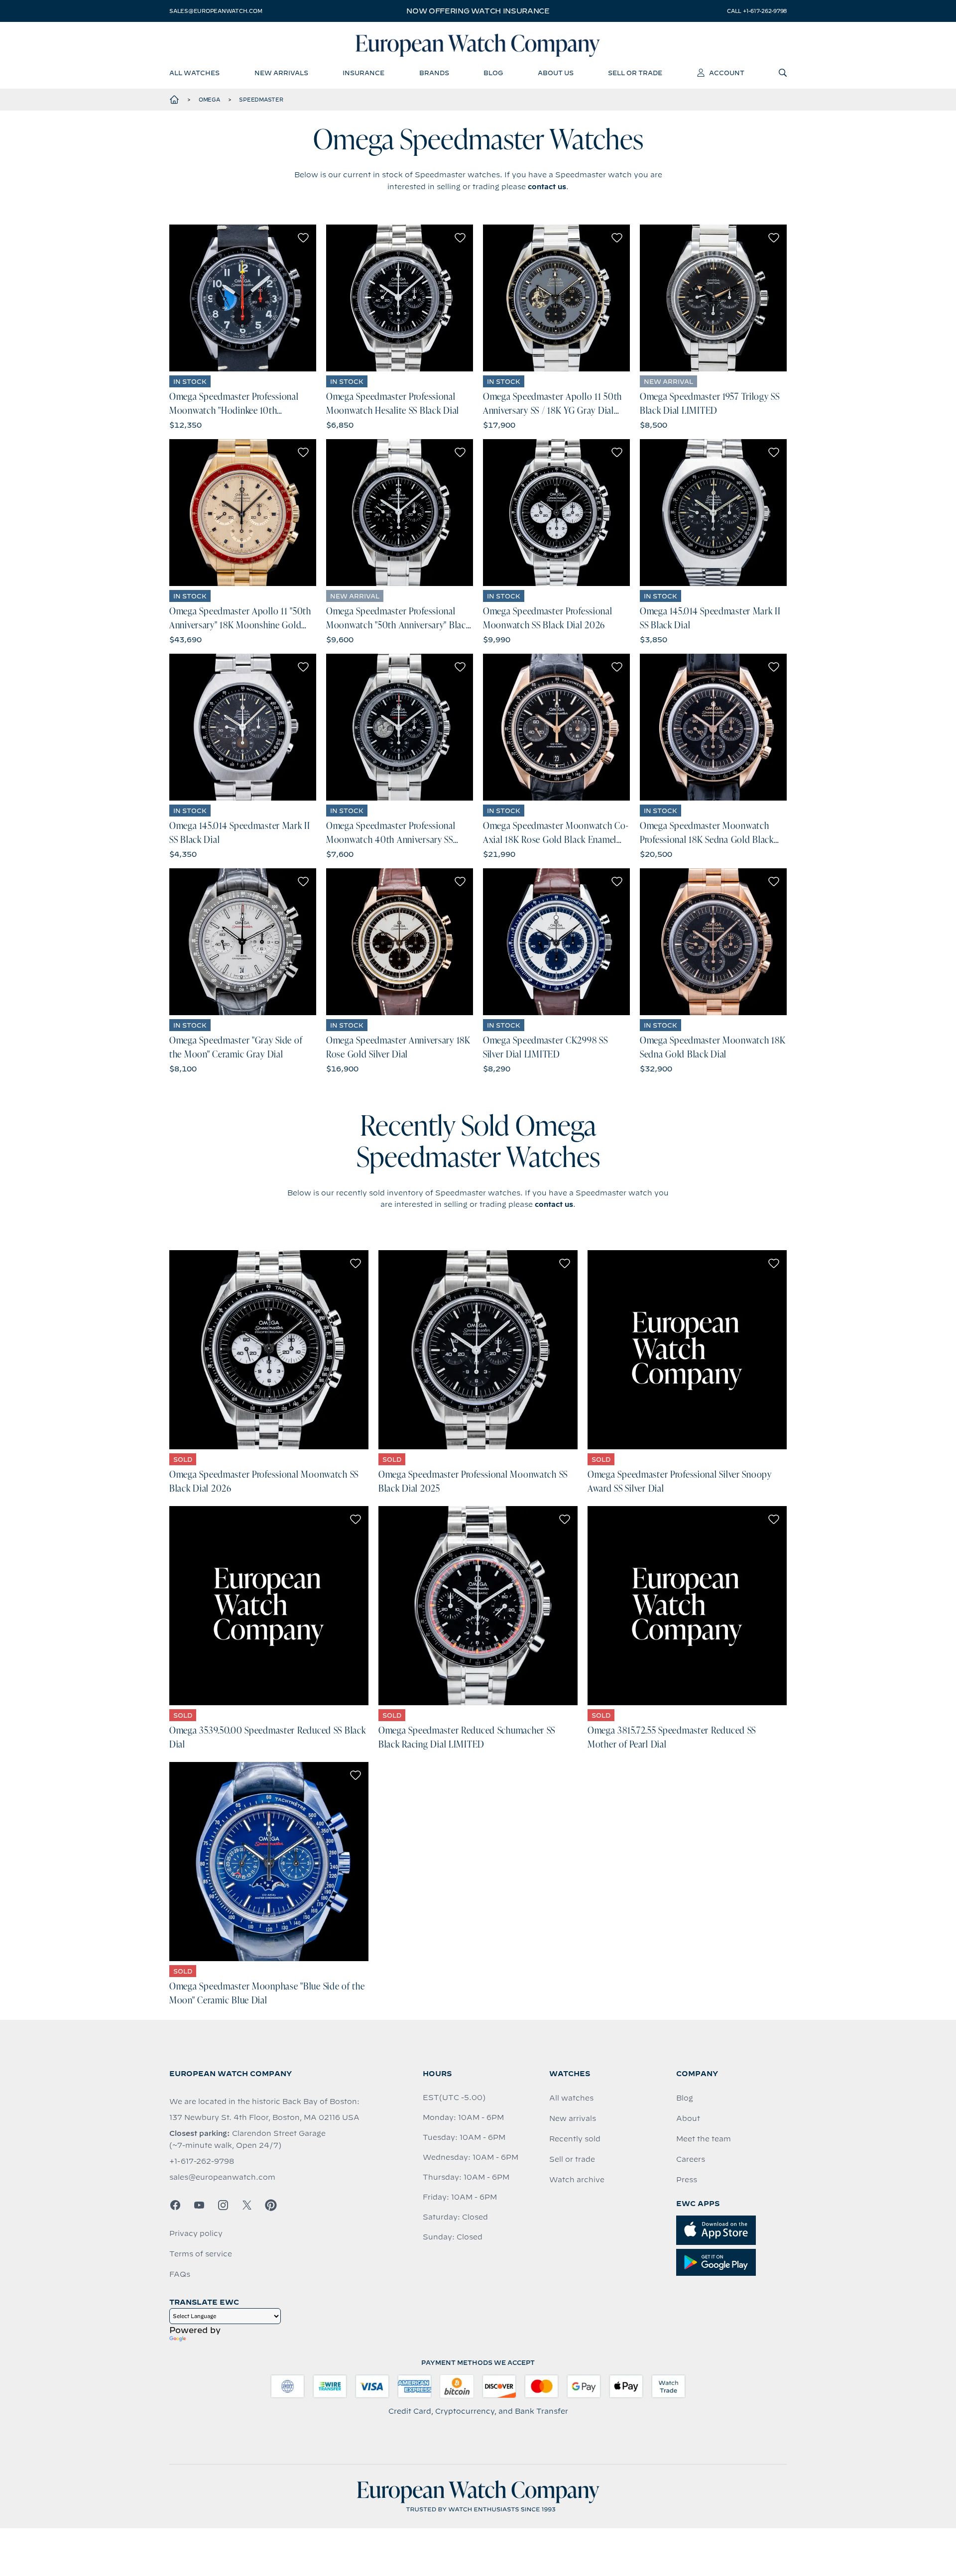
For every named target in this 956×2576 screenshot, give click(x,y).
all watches (194, 73)
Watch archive (577, 2180)
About (688, 2118)
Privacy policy (196, 2233)
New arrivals (573, 2118)
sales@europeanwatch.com (216, 11)
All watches (571, 2098)
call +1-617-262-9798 (757, 11)
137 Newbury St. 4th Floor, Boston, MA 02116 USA (264, 2117)
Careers (691, 2159)
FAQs (180, 2274)
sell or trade (635, 73)
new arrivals (281, 73)
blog (493, 73)
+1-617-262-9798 (202, 2161)
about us (556, 73)
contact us (547, 187)
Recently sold (575, 2139)
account (727, 73)
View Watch (243, 298)
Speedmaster (261, 100)
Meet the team (704, 2139)
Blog (685, 2098)
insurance (363, 73)
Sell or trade (572, 2159)
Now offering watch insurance (478, 11)
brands (434, 73)
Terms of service (201, 2254)
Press (687, 2180)
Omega (209, 100)
